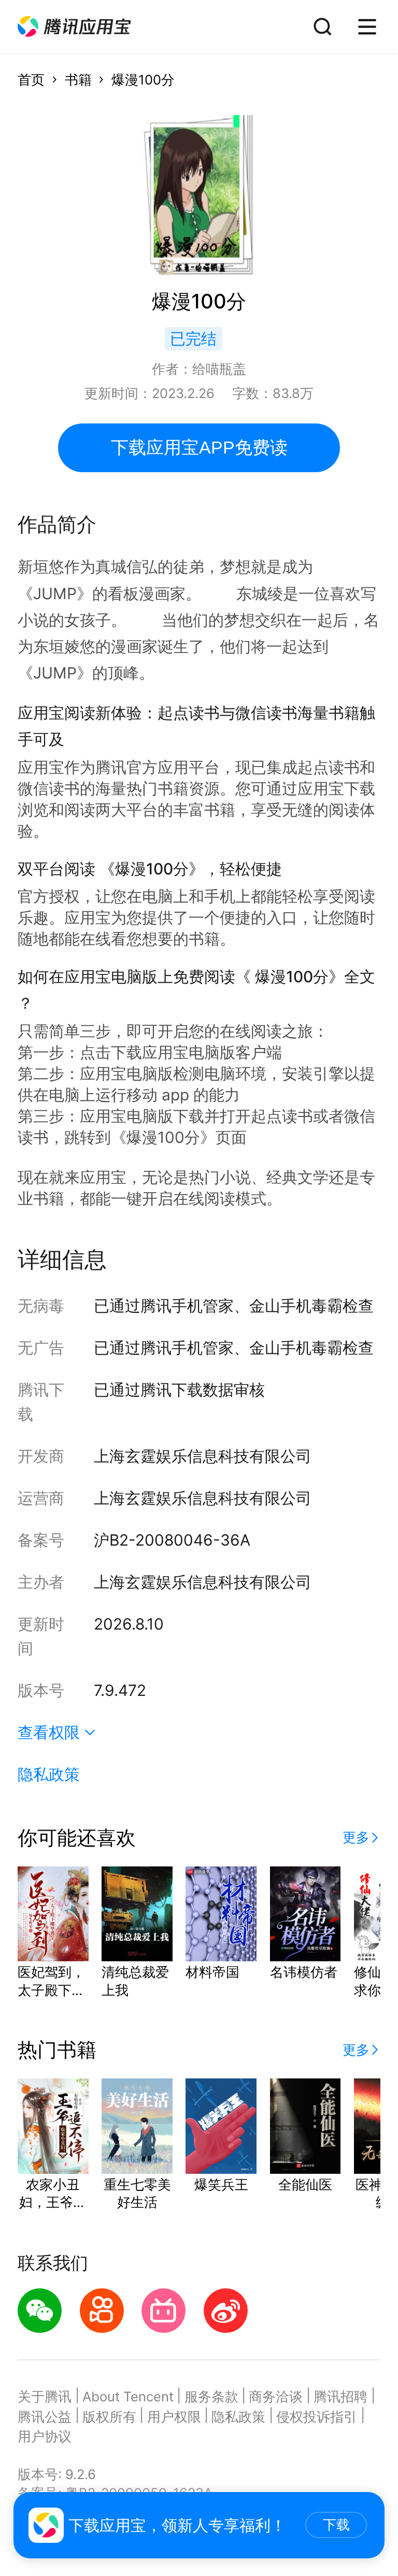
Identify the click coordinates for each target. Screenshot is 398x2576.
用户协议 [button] (45, 2436)
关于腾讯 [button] (45, 2396)
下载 (336, 2525)
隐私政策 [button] (49, 1774)
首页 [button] (31, 80)
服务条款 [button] (211, 2396)
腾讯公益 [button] (45, 2417)
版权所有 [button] (109, 2417)
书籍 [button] (78, 80)
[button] (74, 27)
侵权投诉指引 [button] (317, 2417)
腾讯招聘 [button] (340, 2396)
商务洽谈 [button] (276, 2396)
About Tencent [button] (128, 2396)
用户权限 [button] (174, 2417)
